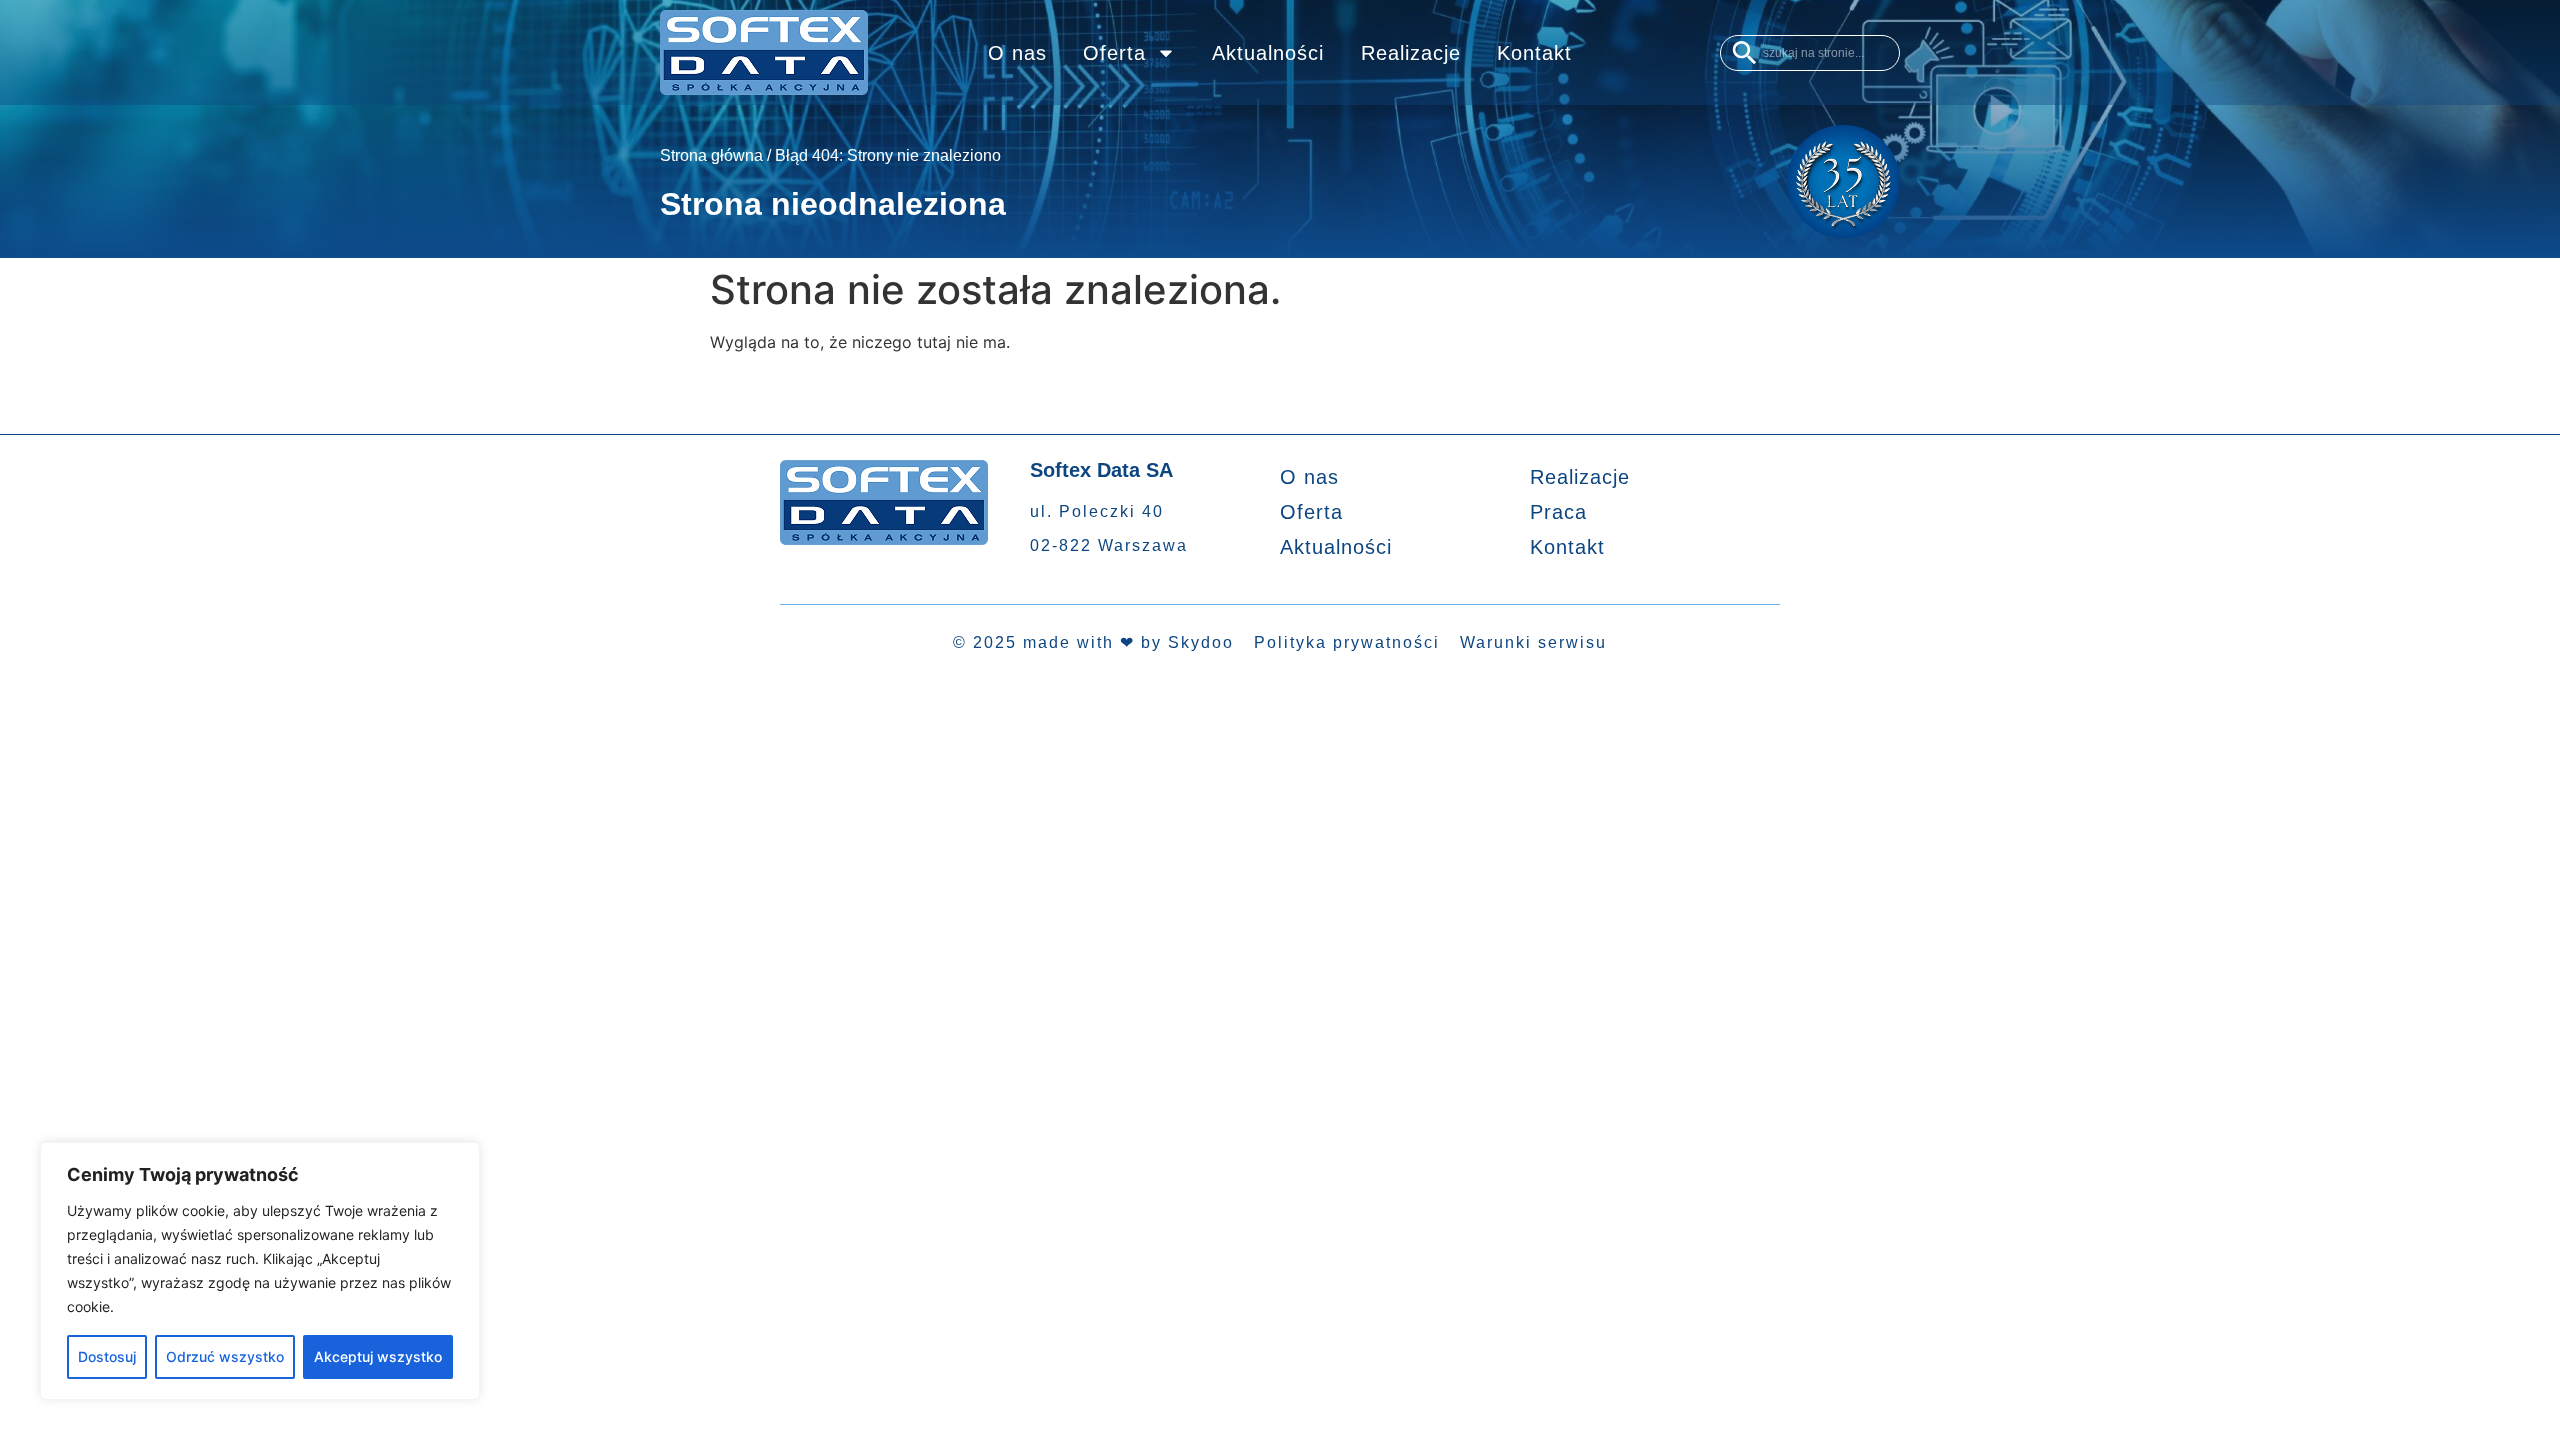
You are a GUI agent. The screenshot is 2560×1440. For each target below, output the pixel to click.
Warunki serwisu (1533, 642)
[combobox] (1810, 53)
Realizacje (1411, 53)
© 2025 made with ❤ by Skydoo (1093, 642)
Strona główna (711, 155)
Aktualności (1268, 53)
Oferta (1114, 53)
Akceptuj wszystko (378, 1356)
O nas (1017, 53)
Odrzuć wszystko (225, 1356)
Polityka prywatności (1347, 642)
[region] (260, 1271)
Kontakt (1534, 53)
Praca (1558, 512)
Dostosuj (107, 1356)
